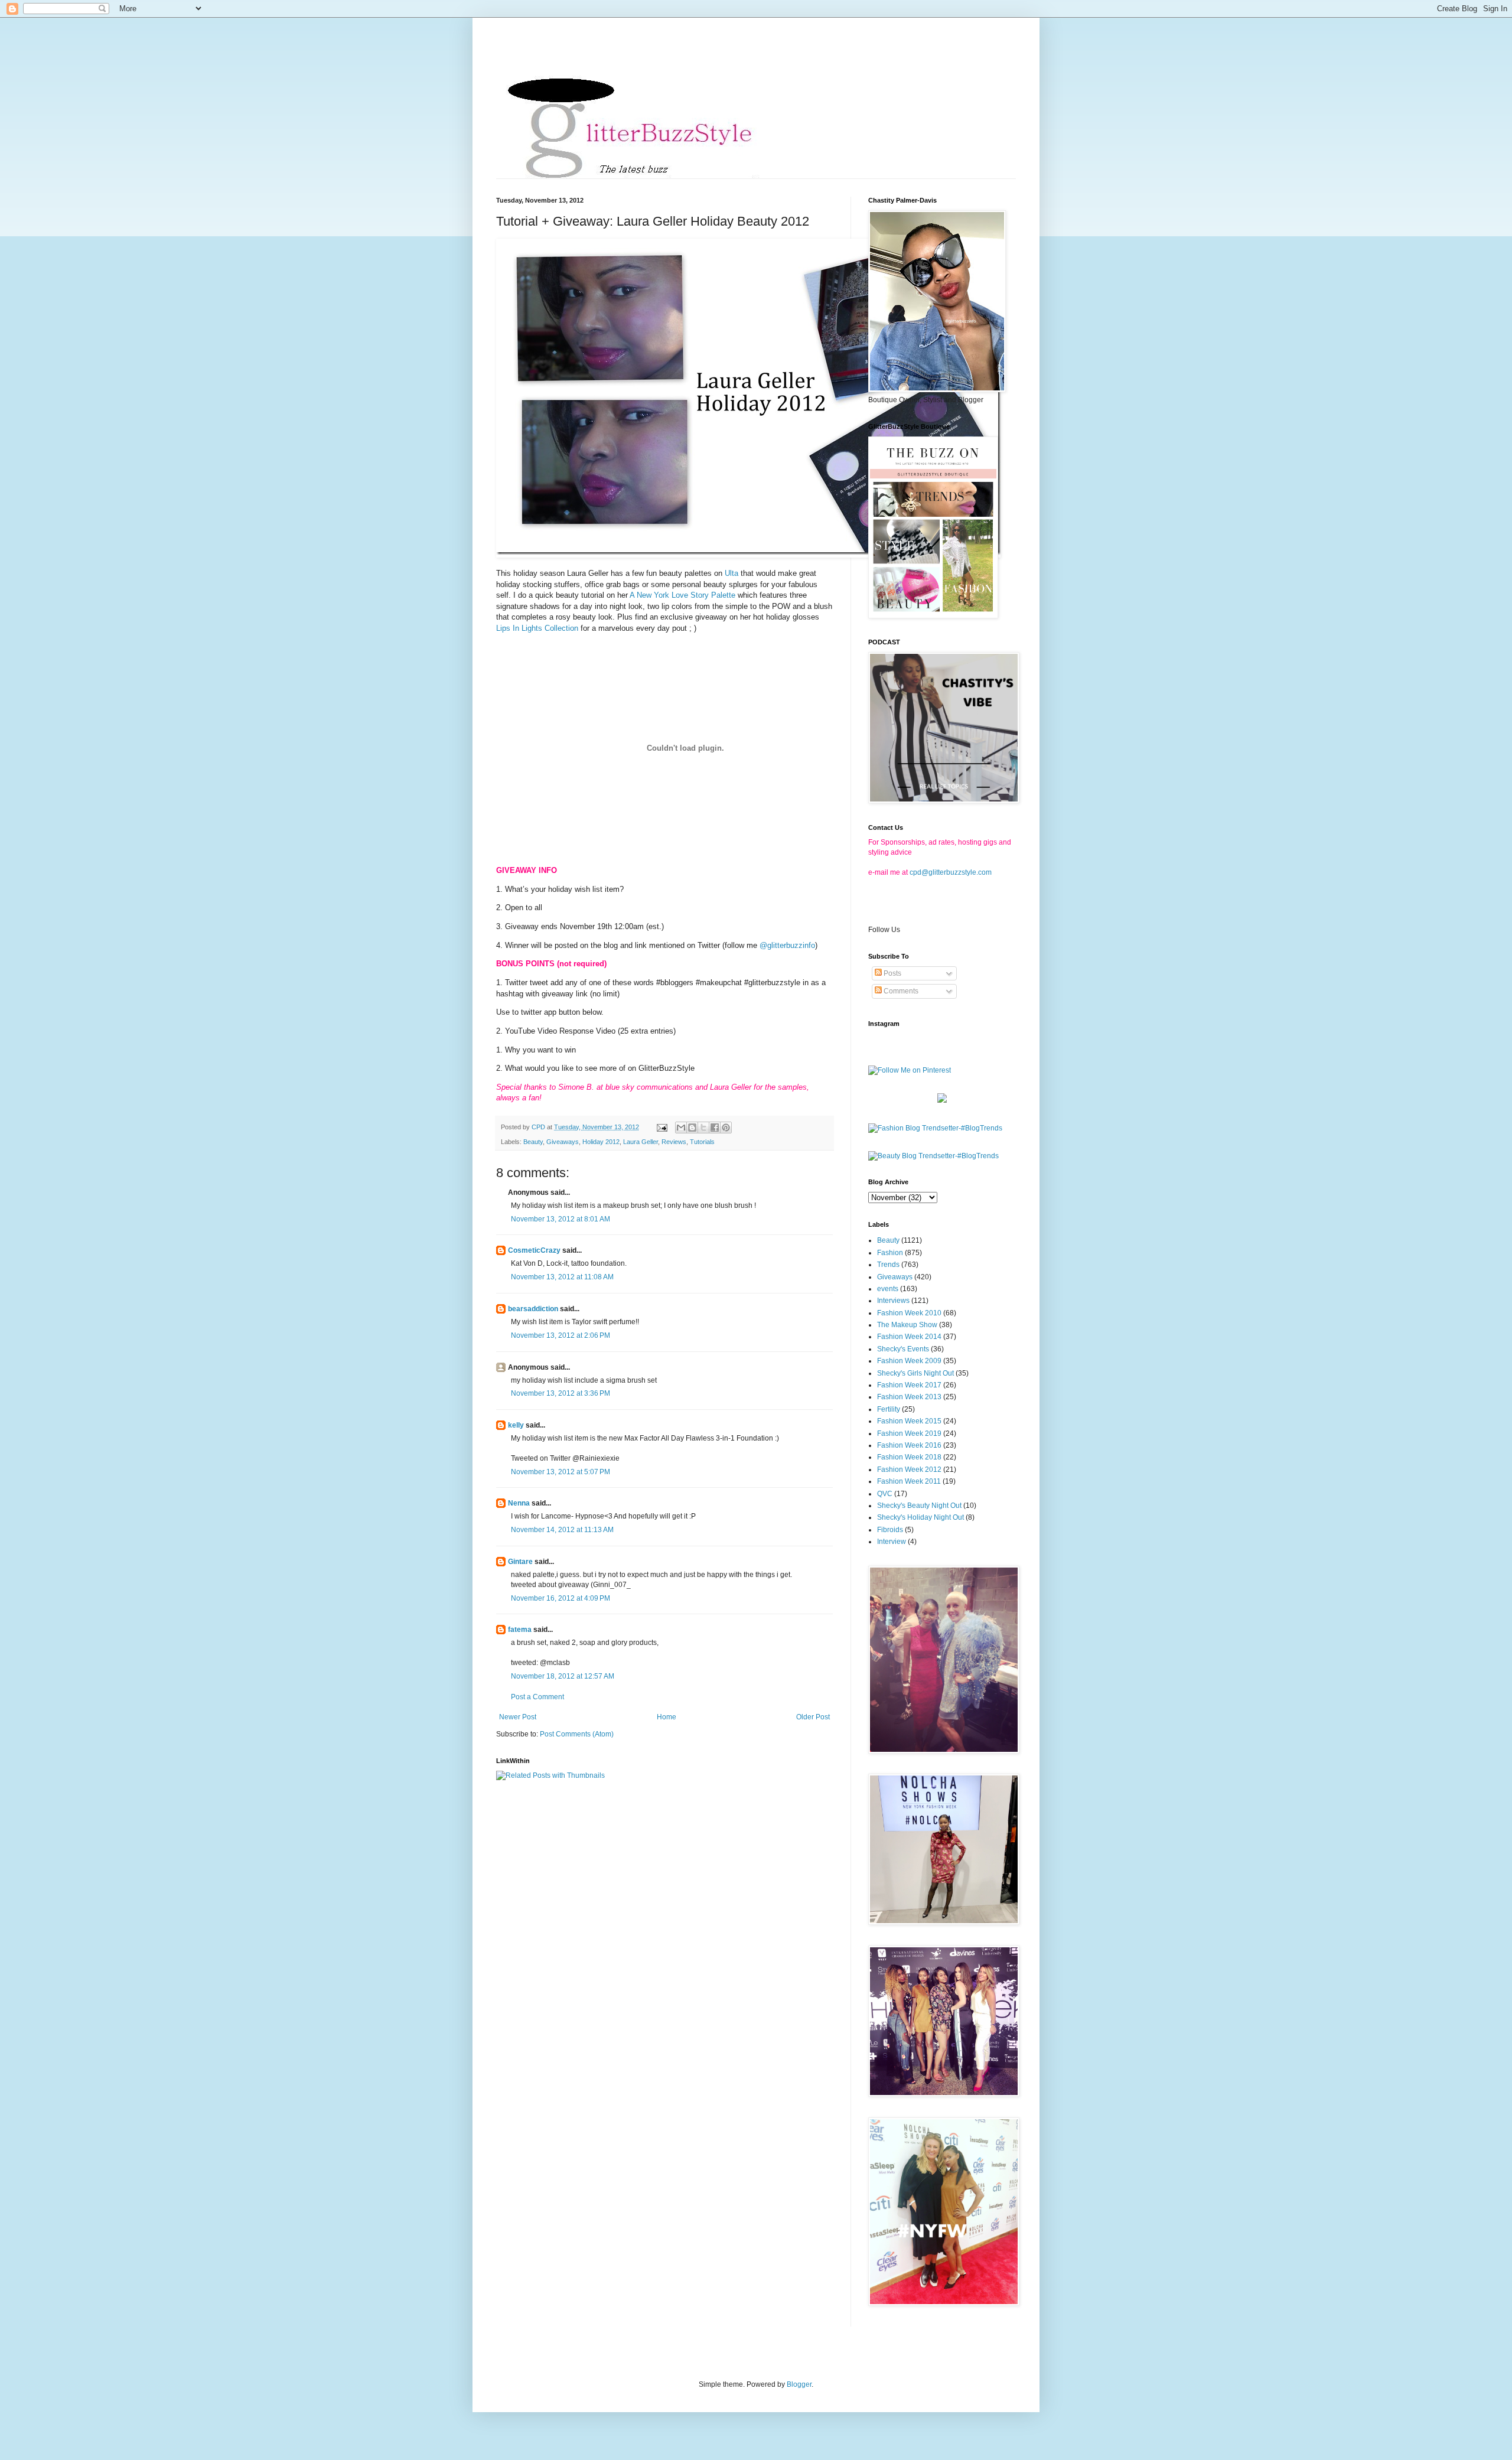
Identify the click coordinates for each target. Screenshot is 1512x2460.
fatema (520, 1630)
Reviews (674, 1142)
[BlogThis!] (692, 1128)
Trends (888, 1265)
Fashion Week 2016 (909, 1445)
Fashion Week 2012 (909, 1470)
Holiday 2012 (601, 1142)
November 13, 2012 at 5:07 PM (561, 1472)
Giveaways (563, 1142)
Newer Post (518, 1717)
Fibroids (890, 1530)
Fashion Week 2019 (909, 1433)
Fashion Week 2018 (909, 1457)
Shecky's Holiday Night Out (920, 1517)
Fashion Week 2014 (909, 1337)
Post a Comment (537, 1697)
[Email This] (681, 1128)
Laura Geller (641, 1142)
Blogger (799, 2384)
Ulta (731, 573)
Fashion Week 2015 (909, 1421)
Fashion (890, 1253)
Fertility (889, 1409)
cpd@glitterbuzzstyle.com (951, 872)
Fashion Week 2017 (909, 1385)
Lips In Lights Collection (537, 628)
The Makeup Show (907, 1325)
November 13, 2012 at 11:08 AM (562, 1277)
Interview (892, 1542)
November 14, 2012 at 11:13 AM (562, 1530)
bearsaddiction (533, 1309)
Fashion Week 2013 (909, 1397)
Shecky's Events (903, 1349)
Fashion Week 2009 (909, 1361)
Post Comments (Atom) (577, 1734)
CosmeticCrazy (534, 1250)
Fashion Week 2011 (909, 1481)
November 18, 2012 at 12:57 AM (563, 1676)
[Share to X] (703, 1128)
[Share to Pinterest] (726, 1128)
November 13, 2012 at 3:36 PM (561, 1393)
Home (667, 1717)
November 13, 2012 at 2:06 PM (561, 1335)
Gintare (520, 1562)
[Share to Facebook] (715, 1128)
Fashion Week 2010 (909, 1313)
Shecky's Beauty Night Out (919, 1506)
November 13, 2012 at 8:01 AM (561, 1219)
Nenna (519, 1503)
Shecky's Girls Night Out (915, 1373)
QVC (885, 1494)
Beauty (533, 1142)
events (888, 1289)
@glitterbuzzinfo (787, 945)
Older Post (813, 1717)
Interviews (893, 1301)
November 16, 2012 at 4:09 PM (561, 1598)
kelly (516, 1425)
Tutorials (702, 1142)
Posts (892, 973)
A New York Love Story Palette (682, 595)
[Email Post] (661, 1127)
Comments (900, 991)
